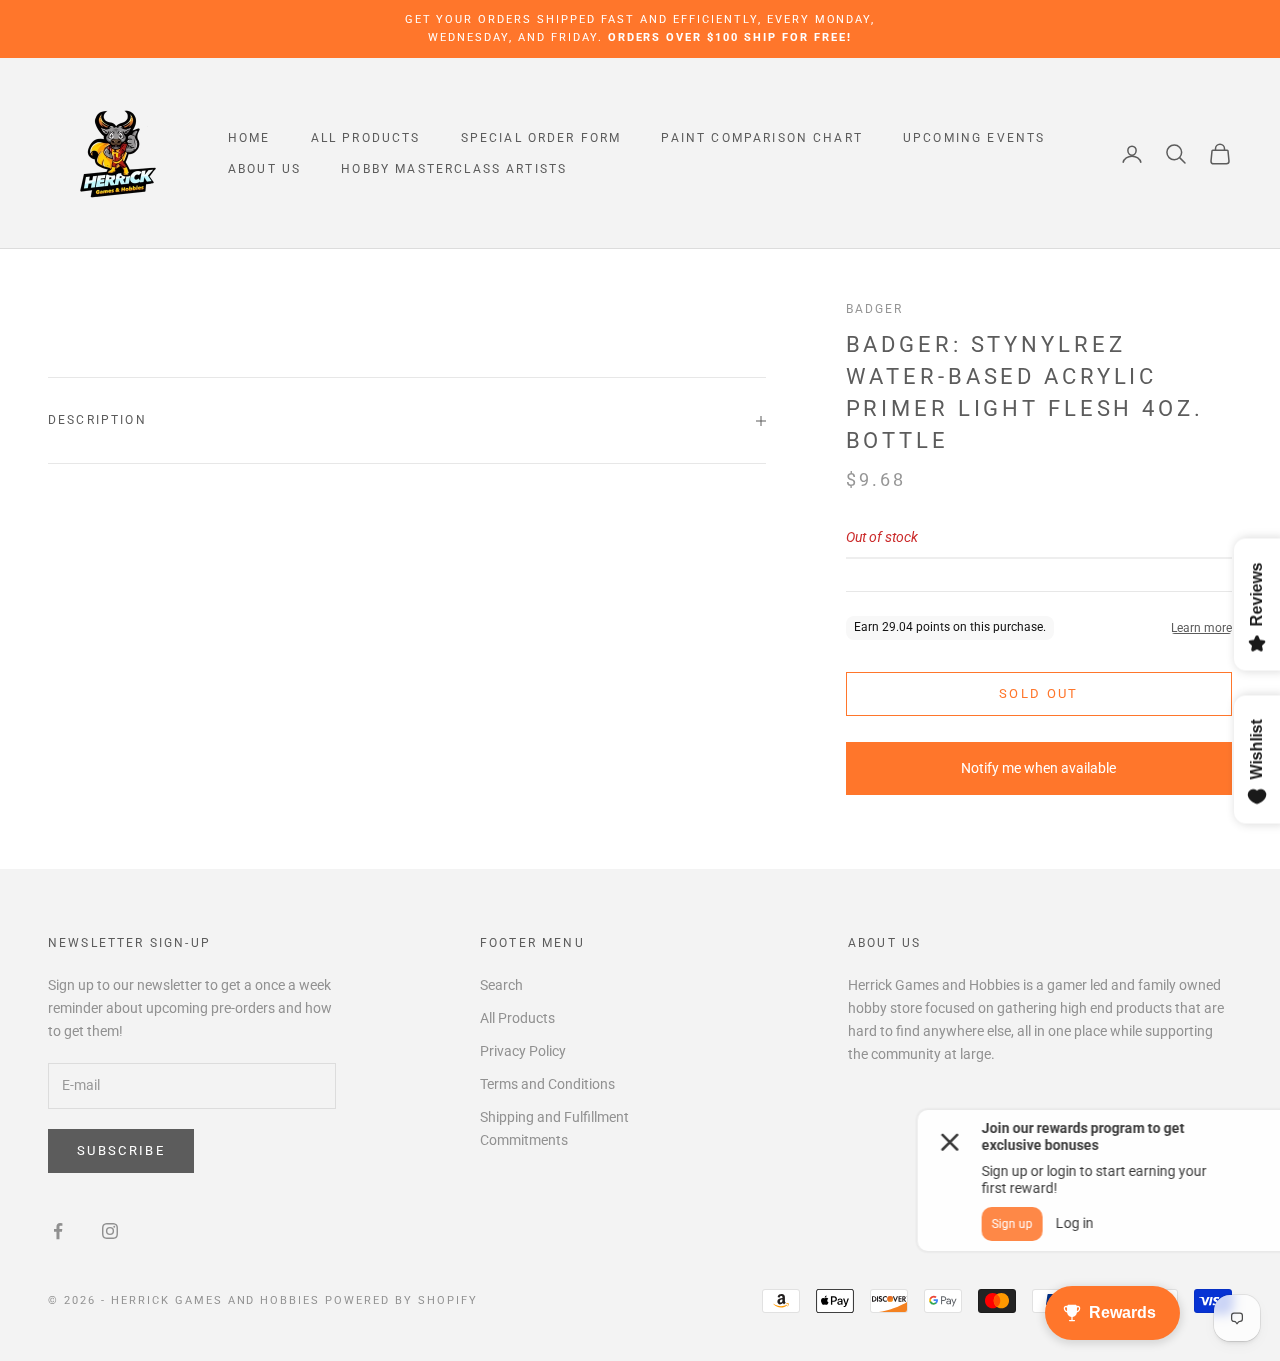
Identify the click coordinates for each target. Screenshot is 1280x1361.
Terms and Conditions (547, 1084)
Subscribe (121, 1150)
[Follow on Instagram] (110, 1231)
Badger (875, 309)
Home (249, 138)
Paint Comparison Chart (762, 138)
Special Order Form (541, 138)
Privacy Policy (523, 1051)
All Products (366, 138)
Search (501, 985)
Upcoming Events (974, 138)
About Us (264, 169)
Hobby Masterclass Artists (454, 169)
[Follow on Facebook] (58, 1231)
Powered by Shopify (401, 1300)
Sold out (1039, 693)
